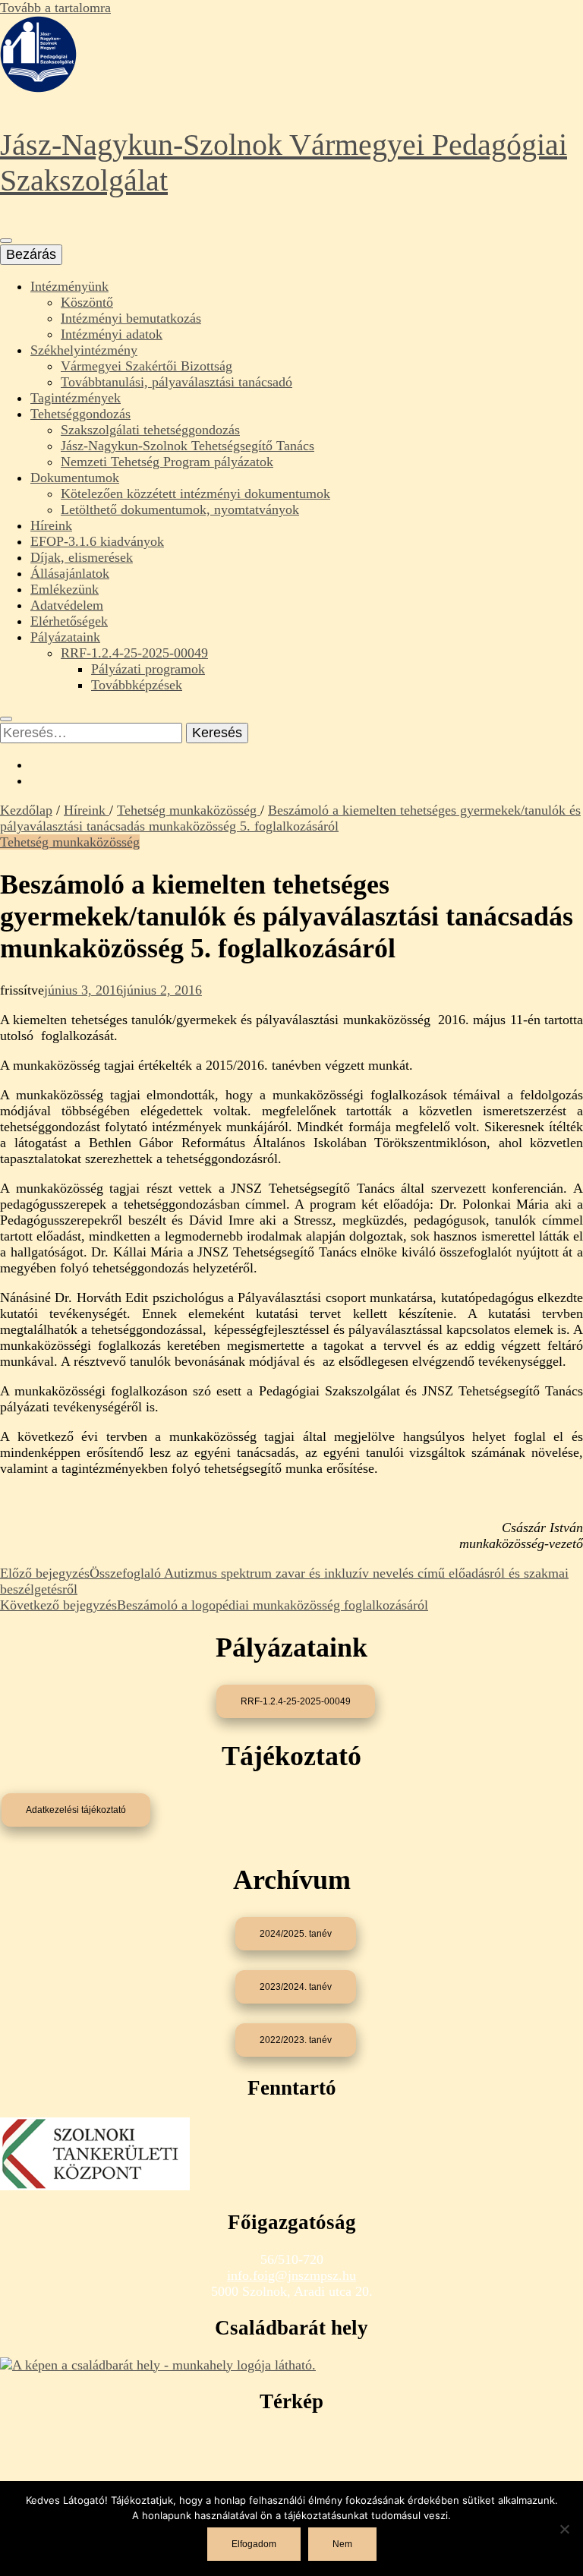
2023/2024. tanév (296, 1987)
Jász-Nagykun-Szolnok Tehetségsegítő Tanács (188, 446)
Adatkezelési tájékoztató (76, 1810)
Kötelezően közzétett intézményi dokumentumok (195, 493)
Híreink (51, 525)
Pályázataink (65, 637)
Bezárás (31, 254)
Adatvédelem (67, 605)
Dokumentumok (75, 478)
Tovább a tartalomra (55, 8)
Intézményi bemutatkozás (131, 318)
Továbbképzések (137, 685)
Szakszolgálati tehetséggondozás (150, 430)
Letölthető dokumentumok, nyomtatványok (180, 509)
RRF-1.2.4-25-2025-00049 (134, 653)
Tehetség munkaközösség (70, 842)
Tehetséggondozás (80, 414)
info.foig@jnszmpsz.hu (291, 2275)
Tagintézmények (76, 398)
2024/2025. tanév (296, 1934)
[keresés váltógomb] (6, 719)
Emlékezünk (65, 589)
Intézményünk (69, 286)
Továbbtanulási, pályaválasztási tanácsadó (176, 382)
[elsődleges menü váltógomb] (6, 241)
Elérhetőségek (69, 621)
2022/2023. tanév (296, 2040)
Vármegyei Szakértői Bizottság (147, 366)
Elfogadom (254, 2544)
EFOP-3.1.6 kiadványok (97, 541)
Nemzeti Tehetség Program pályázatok (167, 462)
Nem (342, 2544)
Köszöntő (87, 302)
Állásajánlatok (70, 573)
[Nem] (564, 2529)
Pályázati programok (148, 669)
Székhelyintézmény (84, 350)
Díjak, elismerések (82, 557)
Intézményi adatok (112, 334)
